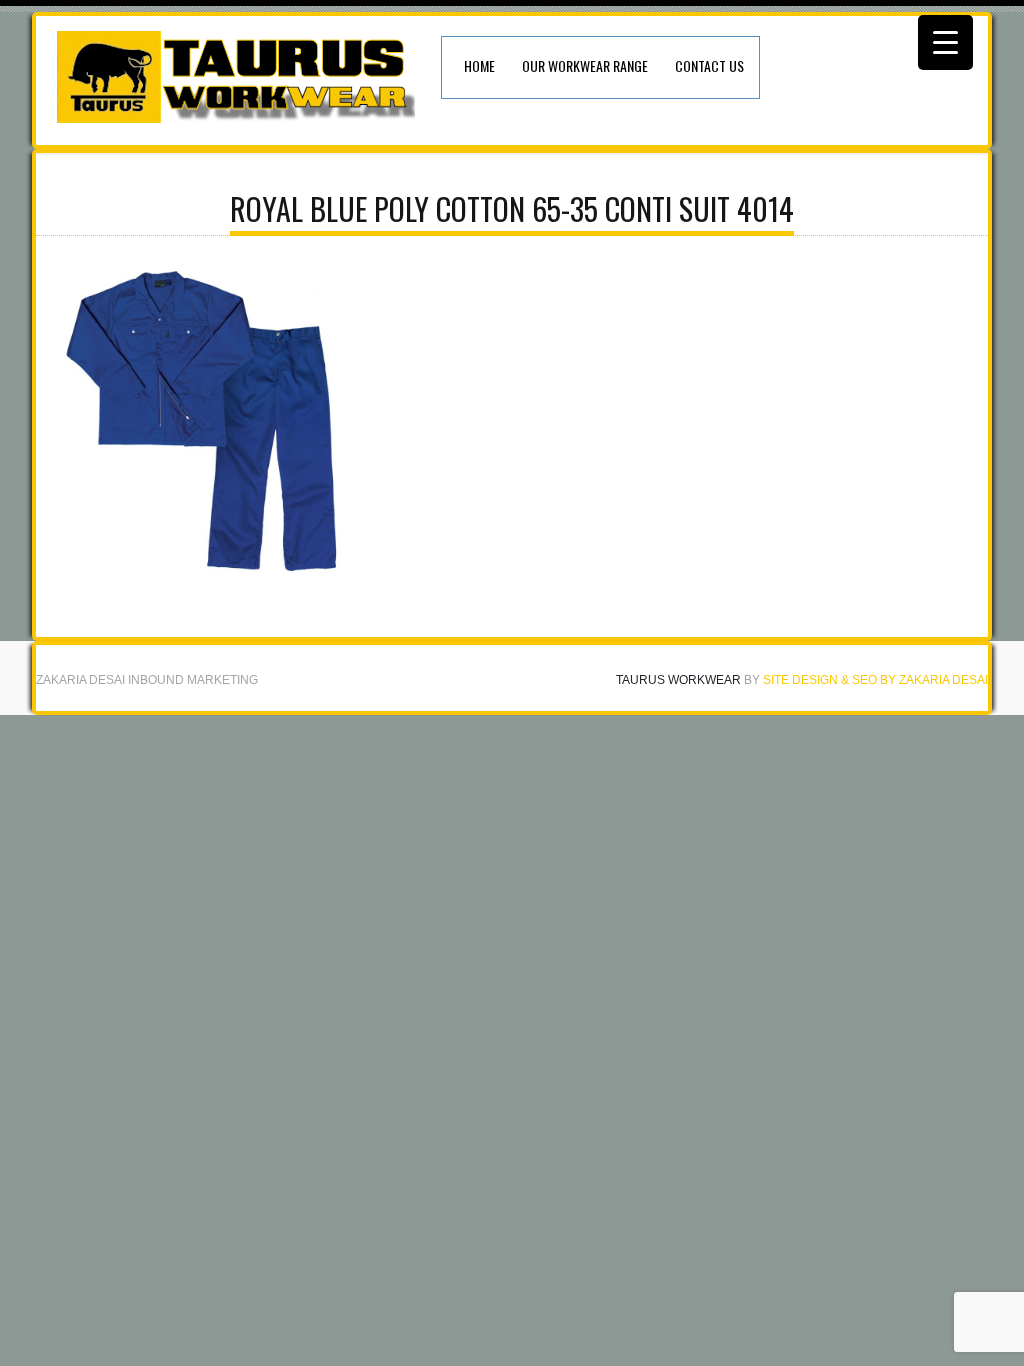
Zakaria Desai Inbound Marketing (147, 680)
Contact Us (709, 65)
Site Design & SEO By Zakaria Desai (875, 680)
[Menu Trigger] (945, 42)
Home (479, 65)
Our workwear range (585, 65)
